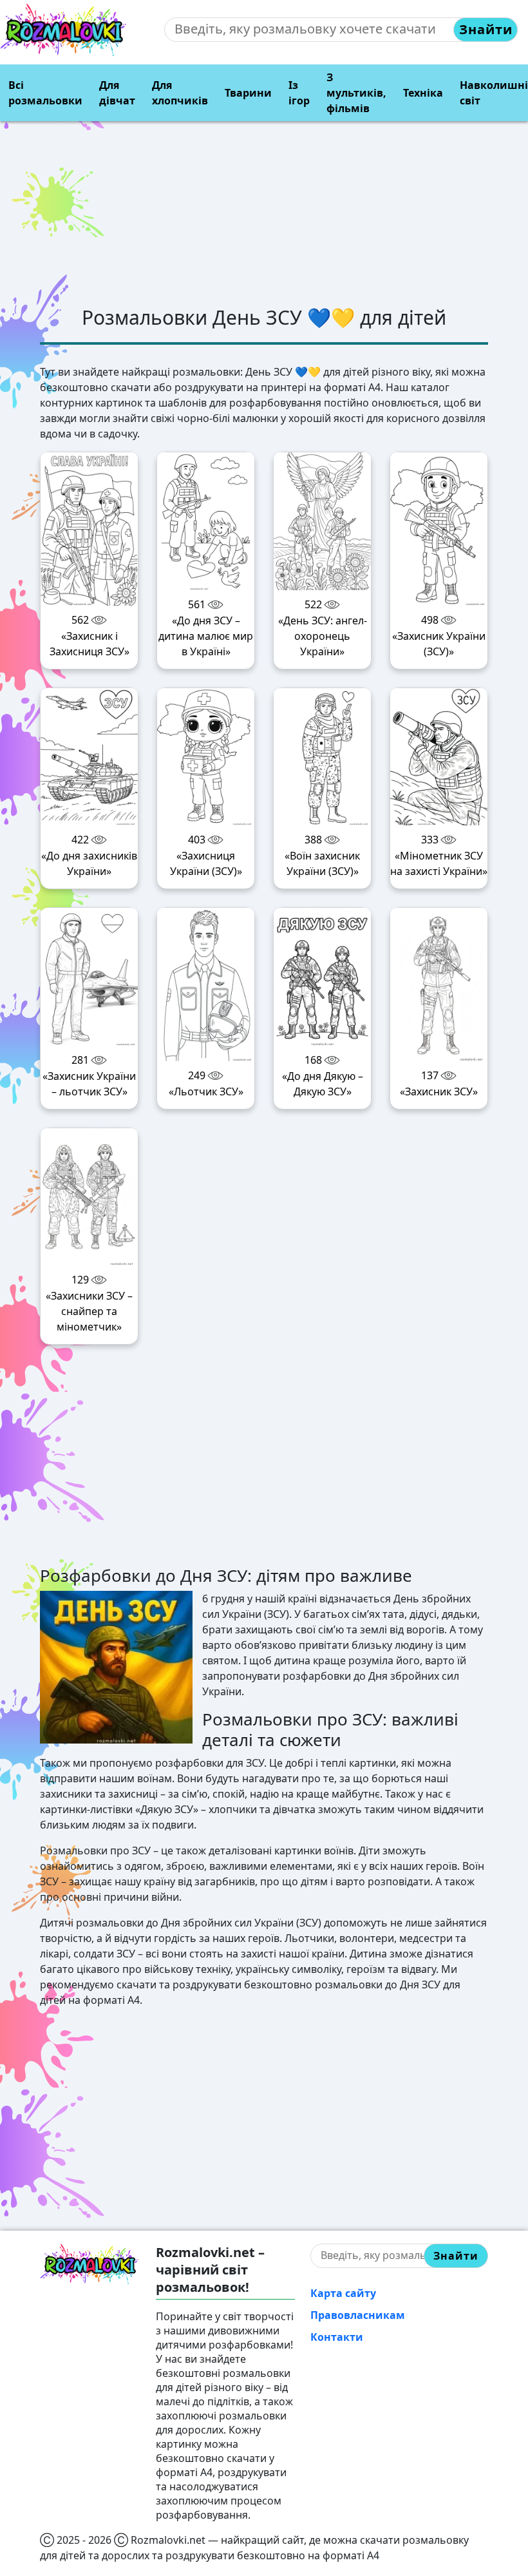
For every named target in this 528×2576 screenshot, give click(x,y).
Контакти (337, 2337)
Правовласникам (358, 2315)
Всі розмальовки (45, 93)
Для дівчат (117, 93)
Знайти (486, 29)
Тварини (248, 93)
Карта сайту (343, 2293)
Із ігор (299, 93)
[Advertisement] (264, 216)
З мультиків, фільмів (356, 93)
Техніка (423, 93)
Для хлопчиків (180, 93)
